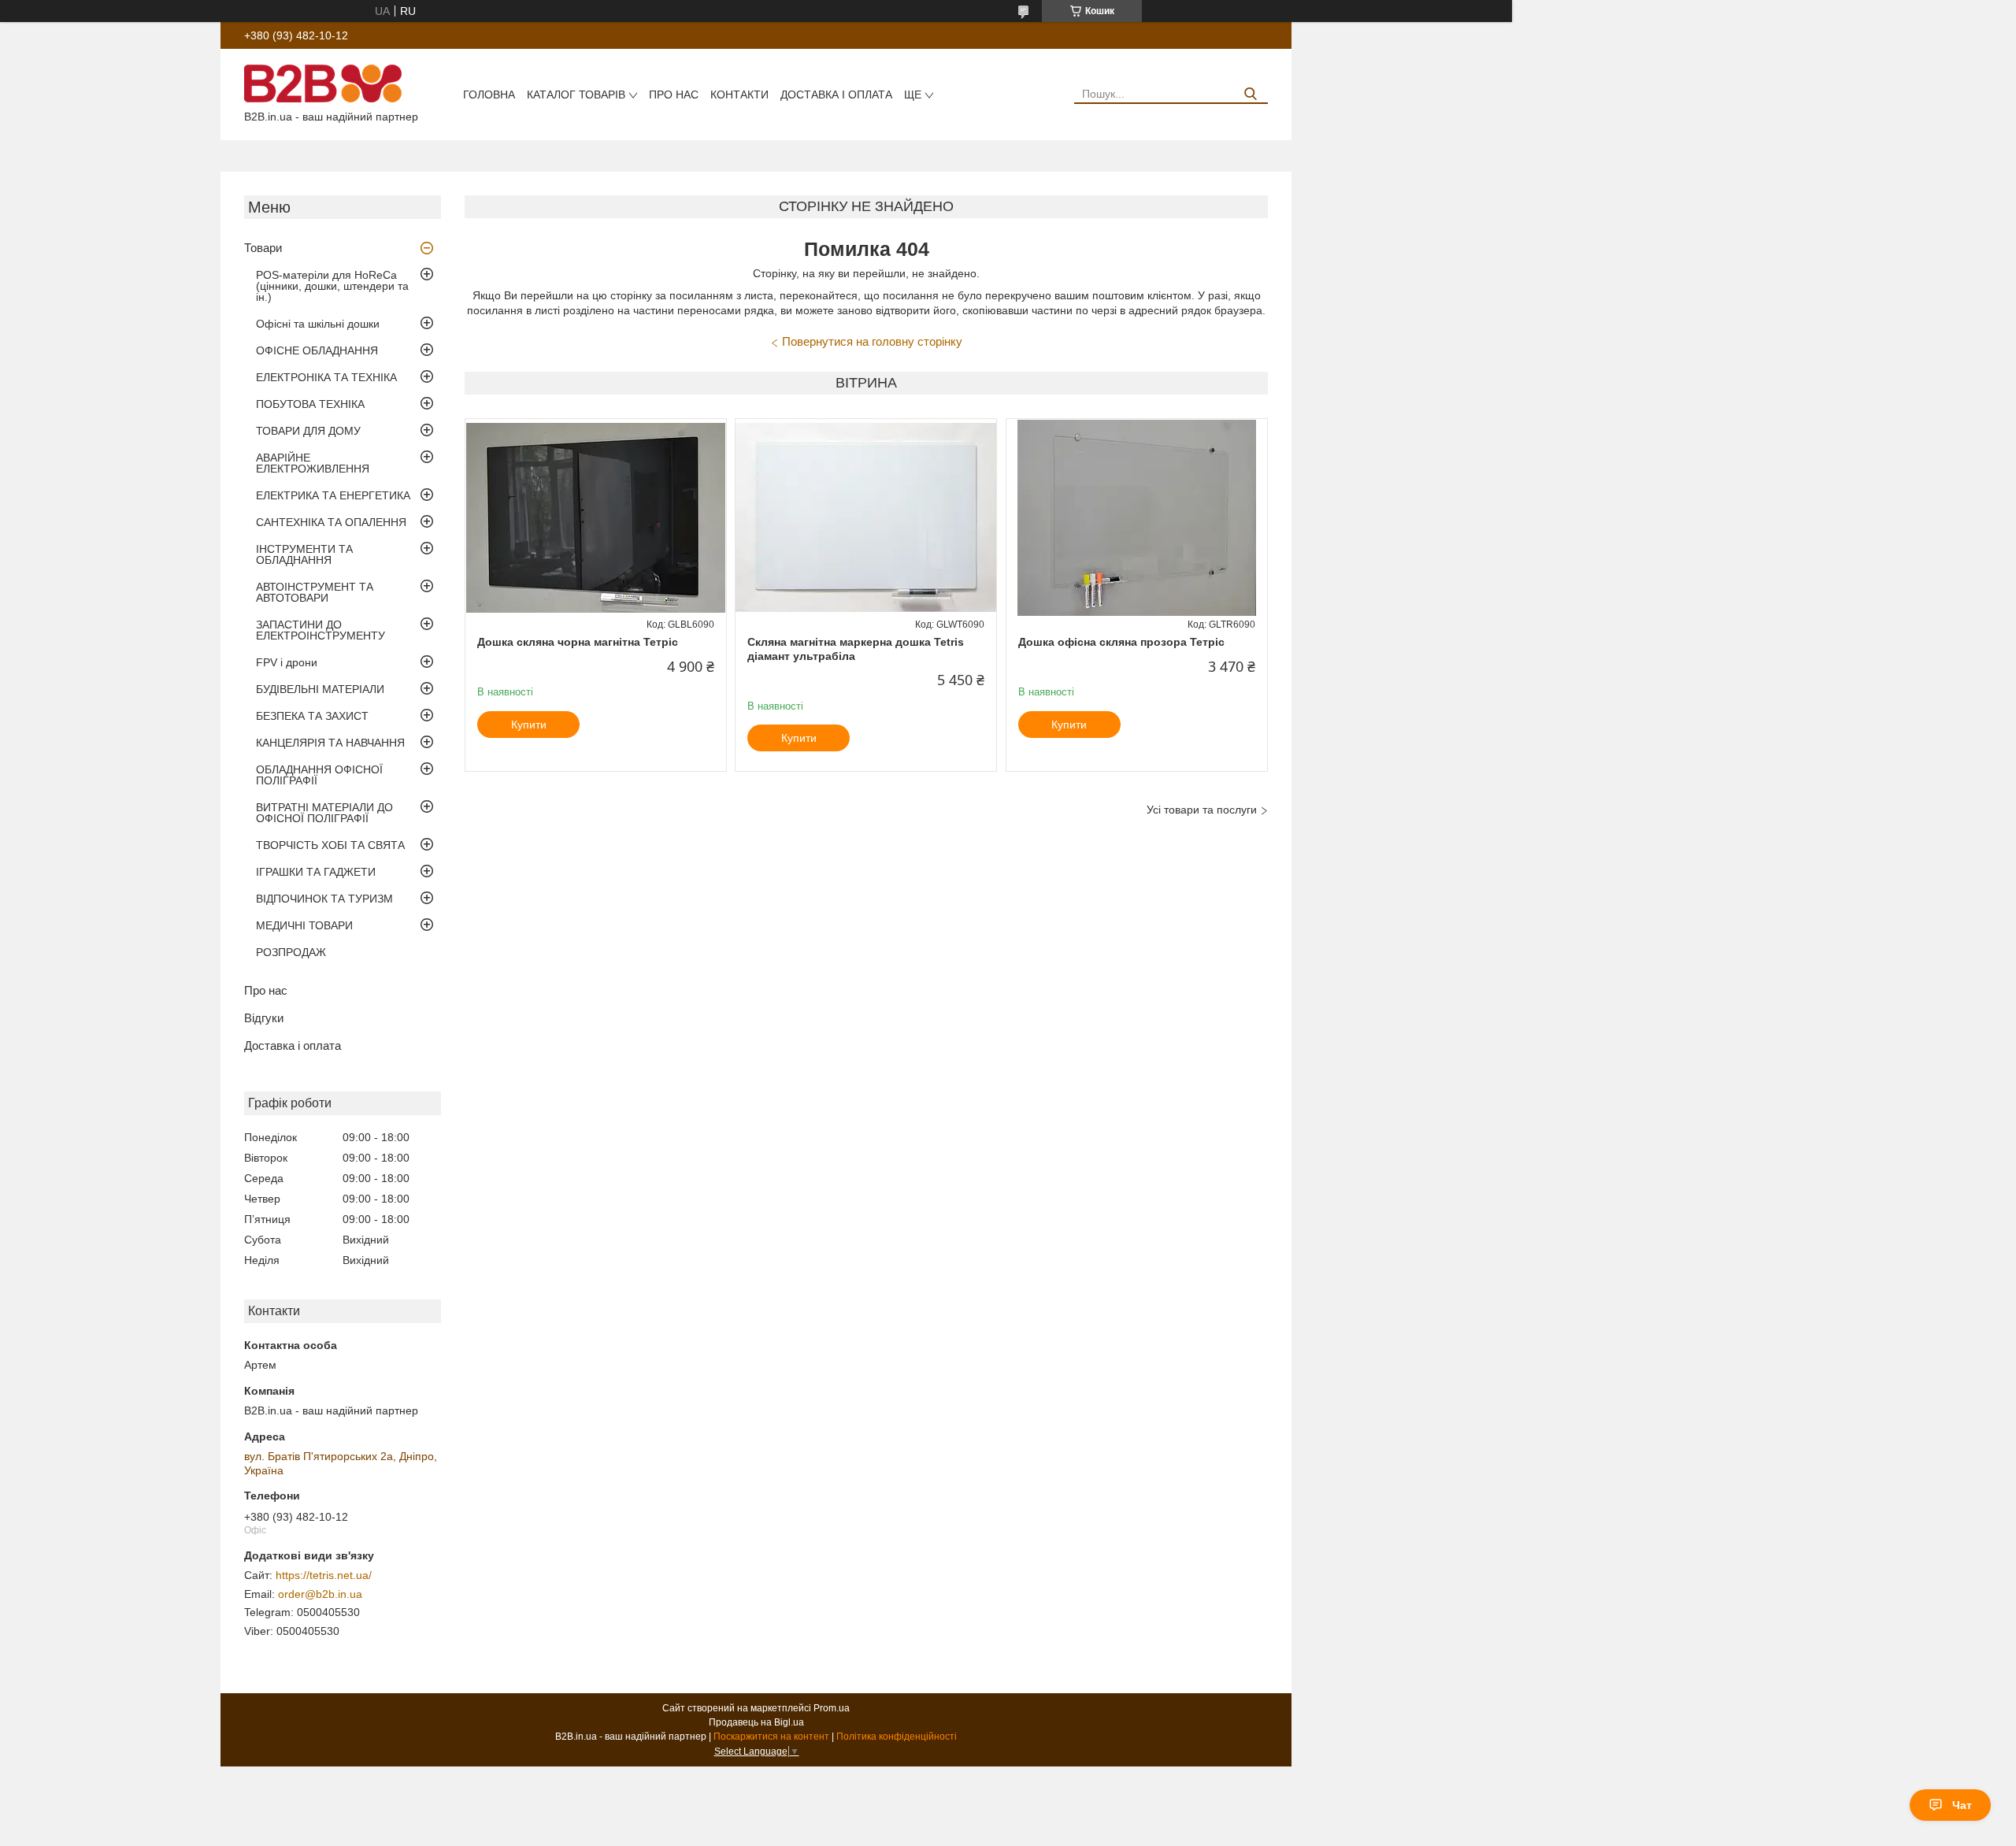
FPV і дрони (287, 662)
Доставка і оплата (836, 95)
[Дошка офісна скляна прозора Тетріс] (1137, 517)
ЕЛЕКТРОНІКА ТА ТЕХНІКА (326, 377)
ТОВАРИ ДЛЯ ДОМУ (308, 431)
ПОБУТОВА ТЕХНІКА (310, 404)
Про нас (674, 95)
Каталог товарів (576, 95)
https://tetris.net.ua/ (324, 1575)
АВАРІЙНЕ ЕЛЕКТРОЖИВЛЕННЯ (313, 463)
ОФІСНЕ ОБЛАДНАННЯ (317, 350)
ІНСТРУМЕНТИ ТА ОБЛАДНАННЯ (304, 554)
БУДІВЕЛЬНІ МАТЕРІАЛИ (320, 689)
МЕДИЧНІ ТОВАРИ (304, 925)
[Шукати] (1250, 94)
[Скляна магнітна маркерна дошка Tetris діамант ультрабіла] (866, 517)
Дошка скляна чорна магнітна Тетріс (578, 642)
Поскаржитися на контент (771, 1737)
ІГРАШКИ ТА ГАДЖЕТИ (316, 872)
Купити (529, 725)
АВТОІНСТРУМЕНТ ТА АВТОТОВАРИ (315, 592)
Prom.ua (832, 1708)
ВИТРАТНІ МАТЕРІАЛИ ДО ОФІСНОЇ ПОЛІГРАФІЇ (324, 813)
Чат (1962, 1805)
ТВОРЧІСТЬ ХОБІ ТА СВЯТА (330, 845)
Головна (489, 95)
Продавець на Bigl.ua (756, 1722)
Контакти (739, 95)
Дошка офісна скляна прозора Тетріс (1121, 642)
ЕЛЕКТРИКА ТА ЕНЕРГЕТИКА (333, 495)
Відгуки (264, 1018)
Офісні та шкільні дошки (318, 324)
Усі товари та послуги (1202, 810)
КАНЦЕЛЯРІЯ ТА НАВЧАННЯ (330, 743)
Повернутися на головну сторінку (872, 341)
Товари (263, 248)
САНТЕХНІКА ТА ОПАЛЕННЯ (331, 522)
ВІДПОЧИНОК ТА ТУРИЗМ (324, 899)
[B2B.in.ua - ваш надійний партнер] (323, 83)
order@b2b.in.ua (320, 1594)
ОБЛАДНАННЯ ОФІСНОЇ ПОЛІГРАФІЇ (319, 775)
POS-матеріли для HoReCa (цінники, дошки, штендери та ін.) (332, 286)
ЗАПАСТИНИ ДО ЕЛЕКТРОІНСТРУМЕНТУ (321, 630)
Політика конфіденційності (897, 1737)
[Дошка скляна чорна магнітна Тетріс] (596, 517)
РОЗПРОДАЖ (291, 952)
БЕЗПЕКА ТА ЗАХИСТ (312, 716)
